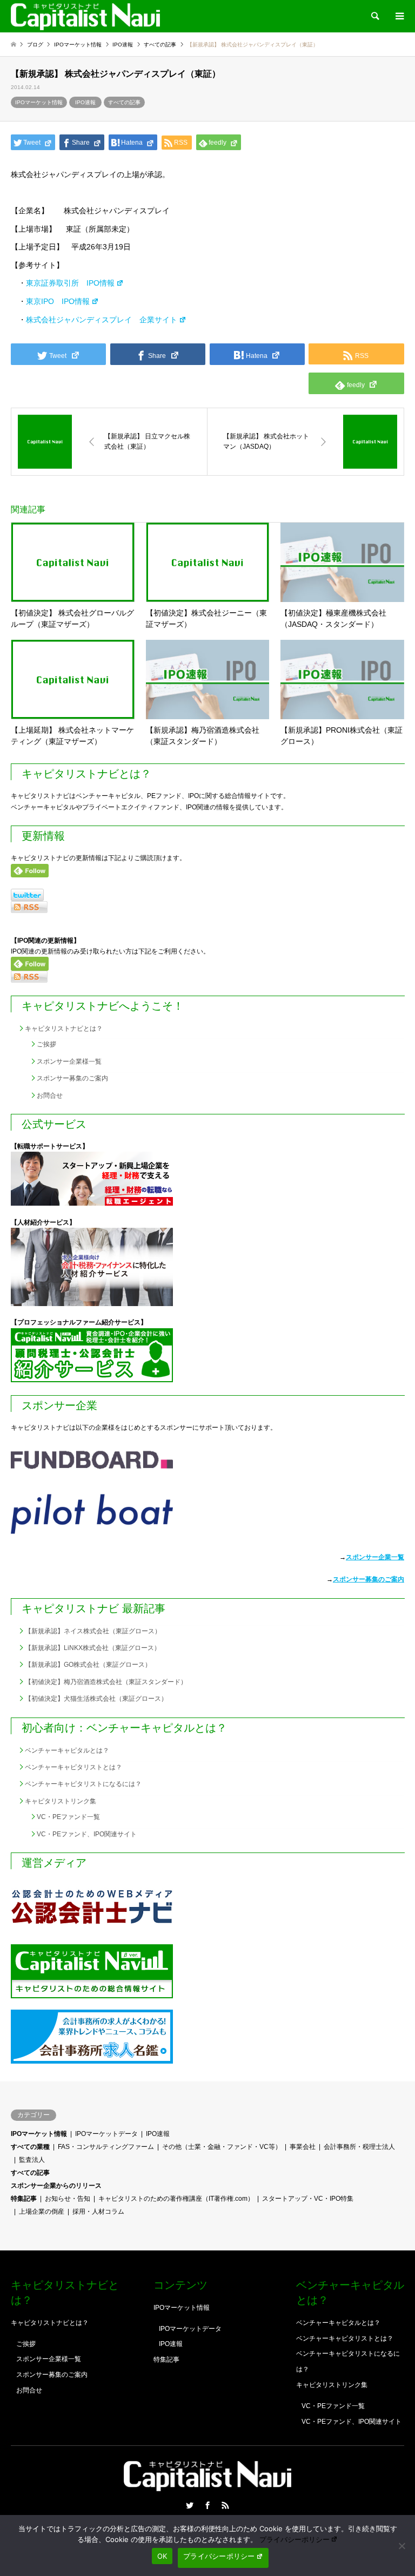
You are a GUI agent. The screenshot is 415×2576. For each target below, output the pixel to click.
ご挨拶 (46, 1044)
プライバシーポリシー (294, 2539)
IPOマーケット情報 (39, 102)
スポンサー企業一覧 (375, 1557)
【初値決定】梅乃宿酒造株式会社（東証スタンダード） (106, 1682)
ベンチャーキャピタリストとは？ (73, 1767)
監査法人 (32, 2160)
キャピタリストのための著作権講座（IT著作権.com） (176, 2199)
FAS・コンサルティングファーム (106, 2147)
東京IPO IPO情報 (58, 301)
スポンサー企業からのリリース (56, 2186)
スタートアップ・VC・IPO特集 (308, 2199)
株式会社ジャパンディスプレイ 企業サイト (102, 320)
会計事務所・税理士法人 (359, 2147)
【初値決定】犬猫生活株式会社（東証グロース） (96, 1699)
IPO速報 (85, 102)
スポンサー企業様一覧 (69, 1061)
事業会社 (303, 2147)
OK (162, 2556)
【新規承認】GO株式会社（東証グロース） (88, 1665)
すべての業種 (30, 2147)
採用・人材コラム (98, 2212)
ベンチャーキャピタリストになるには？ (83, 1784)
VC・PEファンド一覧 (68, 1817)
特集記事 (24, 2199)
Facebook (207, 2505)
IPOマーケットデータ (106, 2134)
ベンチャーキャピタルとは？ (67, 1750)
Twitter (190, 2505)
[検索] (374, 16)
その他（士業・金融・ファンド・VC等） (222, 2147)
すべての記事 (124, 102)
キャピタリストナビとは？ (64, 1029)
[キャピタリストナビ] (85, 16)
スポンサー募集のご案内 (72, 1078)
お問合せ (50, 1096)
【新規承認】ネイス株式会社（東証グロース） (93, 1631)
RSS (225, 2505)
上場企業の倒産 (42, 2212)
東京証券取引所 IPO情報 (70, 283)
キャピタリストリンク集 (61, 1801)
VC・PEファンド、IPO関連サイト (87, 1834)
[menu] (399, 16)
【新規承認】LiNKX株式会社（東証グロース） (93, 1648)
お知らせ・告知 (68, 2199)
